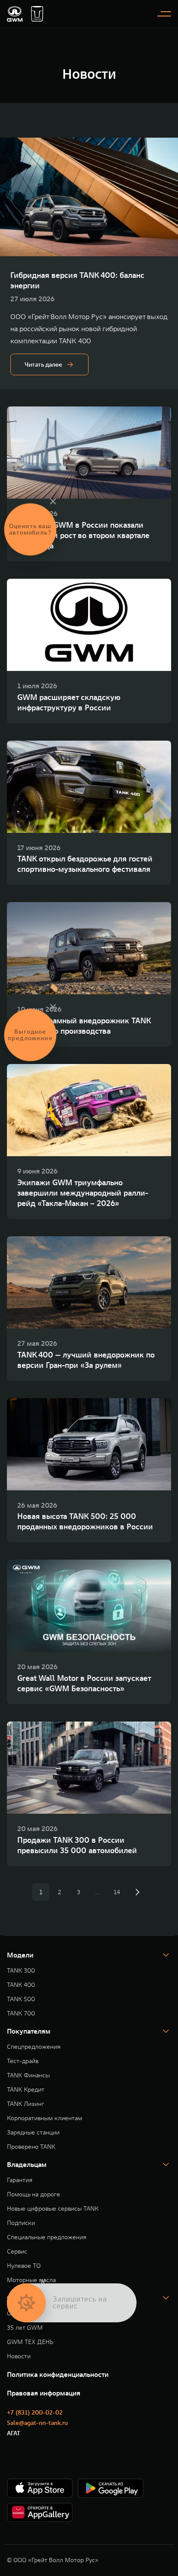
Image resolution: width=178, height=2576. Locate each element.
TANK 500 (21, 1999)
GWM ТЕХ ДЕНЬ (30, 2342)
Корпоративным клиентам (44, 2118)
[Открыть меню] (164, 14)
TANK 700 (21, 2013)
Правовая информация (44, 2393)
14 (117, 1892)
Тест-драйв (23, 2061)
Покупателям (29, 2031)
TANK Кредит (26, 2090)
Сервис (17, 2252)
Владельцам (27, 2164)
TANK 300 (21, 1971)
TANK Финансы (28, 2075)
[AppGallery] (40, 2512)
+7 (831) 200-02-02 (35, 2412)
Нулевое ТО (24, 2266)
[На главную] (15, 14)
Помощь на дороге (33, 2194)
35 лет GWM (25, 2328)
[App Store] (40, 2488)
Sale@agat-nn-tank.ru (37, 2423)
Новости (19, 2356)
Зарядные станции (33, 2133)
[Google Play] (111, 2488)
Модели (20, 1955)
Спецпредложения (34, 2047)
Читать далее (43, 364)
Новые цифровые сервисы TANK (53, 2209)
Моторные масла (31, 2280)
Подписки (21, 2223)
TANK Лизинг (25, 2104)
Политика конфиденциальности (58, 2374)
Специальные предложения (47, 2237)
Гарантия (20, 2180)
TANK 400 (21, 1985)
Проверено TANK (31, 2147)
